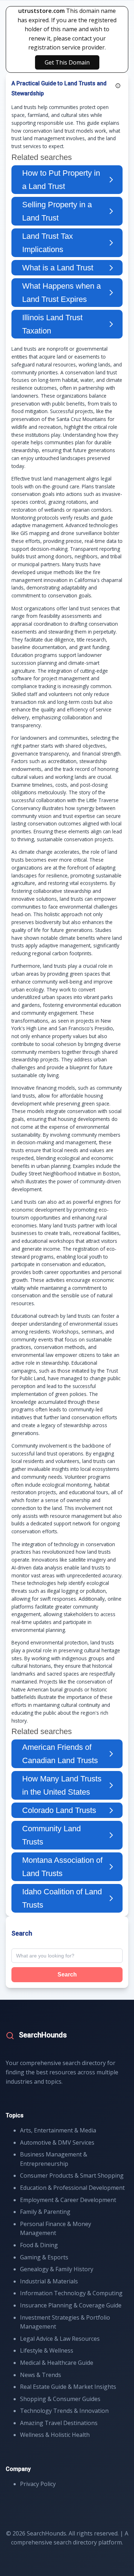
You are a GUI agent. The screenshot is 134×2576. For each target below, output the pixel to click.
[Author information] (118, 86)
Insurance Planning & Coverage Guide (71, 2305)
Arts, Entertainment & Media (58, 2130)
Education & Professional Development (72, 2188)
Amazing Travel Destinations (59, 2423)
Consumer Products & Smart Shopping (72, 2175)
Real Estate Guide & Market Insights (68, 2387)
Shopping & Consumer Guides (60, 2399)
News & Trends (41, 2375)
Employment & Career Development (68, 2200)
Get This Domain (67, 62)
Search (67, 1974)
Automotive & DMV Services (57, 2142)
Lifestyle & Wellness (47, 2350)
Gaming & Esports (44, 2257)
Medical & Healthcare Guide (57, 2363)
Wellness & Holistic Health (55, 2435)
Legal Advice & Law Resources (60, 2339)
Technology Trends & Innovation (64, 2411)
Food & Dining (39, 2245)
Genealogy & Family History (57, 2269)
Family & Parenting (45, 2212)
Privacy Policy (38, 2484)
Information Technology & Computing (71, 2293)
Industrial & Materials (49, 2281)
